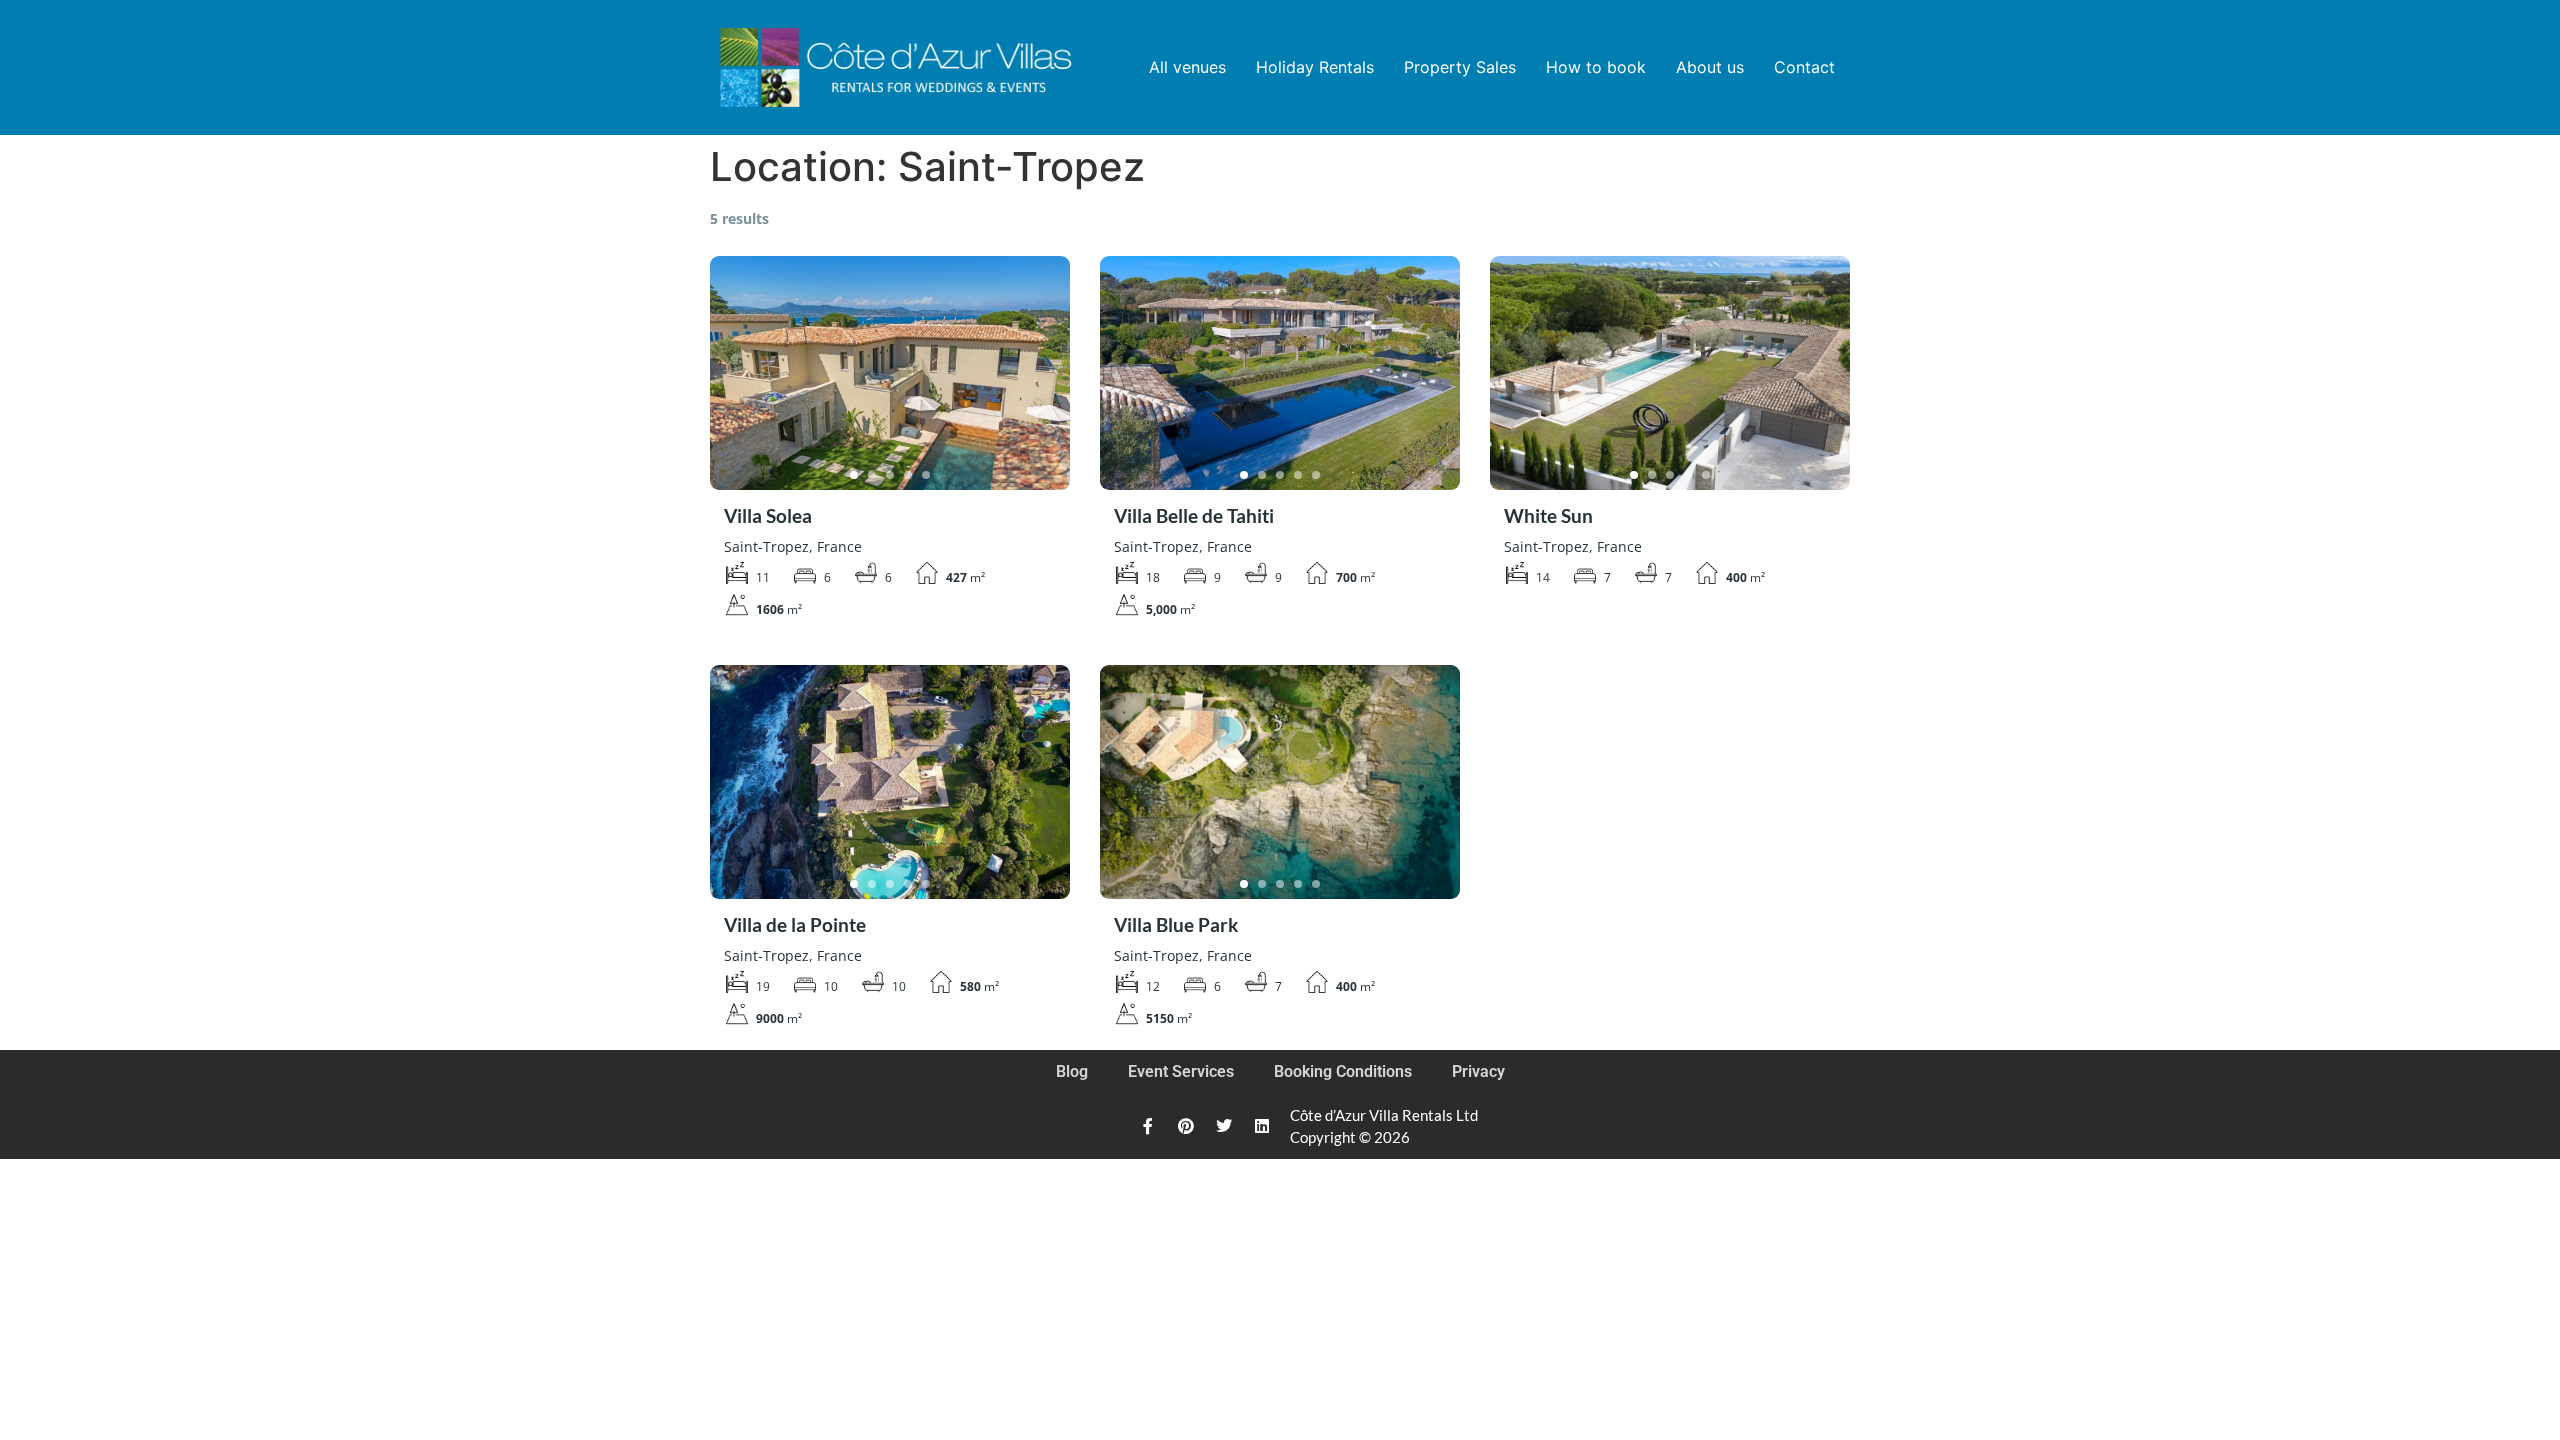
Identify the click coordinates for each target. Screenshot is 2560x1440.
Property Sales (1460, 67)
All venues (1187, 67)
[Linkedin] (1262, 1126)
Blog (1072, 1071)
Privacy (1478, 1071)
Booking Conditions (1343, 1071)
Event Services (1181, 1071)
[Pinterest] (1186, 1126)
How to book (1596, 67)
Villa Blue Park (1176, 924)
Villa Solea (768, 515)
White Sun (1548, 515)
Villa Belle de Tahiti (1194, 515)
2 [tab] (872, 475)
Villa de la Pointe (795, 924)
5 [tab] (926, 475)
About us (1710, 67)
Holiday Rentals (1315, 67)
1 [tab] (854, 475)
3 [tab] (890, 475)
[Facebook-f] (1148, 1126)
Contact (1804, 67)
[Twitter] (1224, 1126)
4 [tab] (908, 475)
